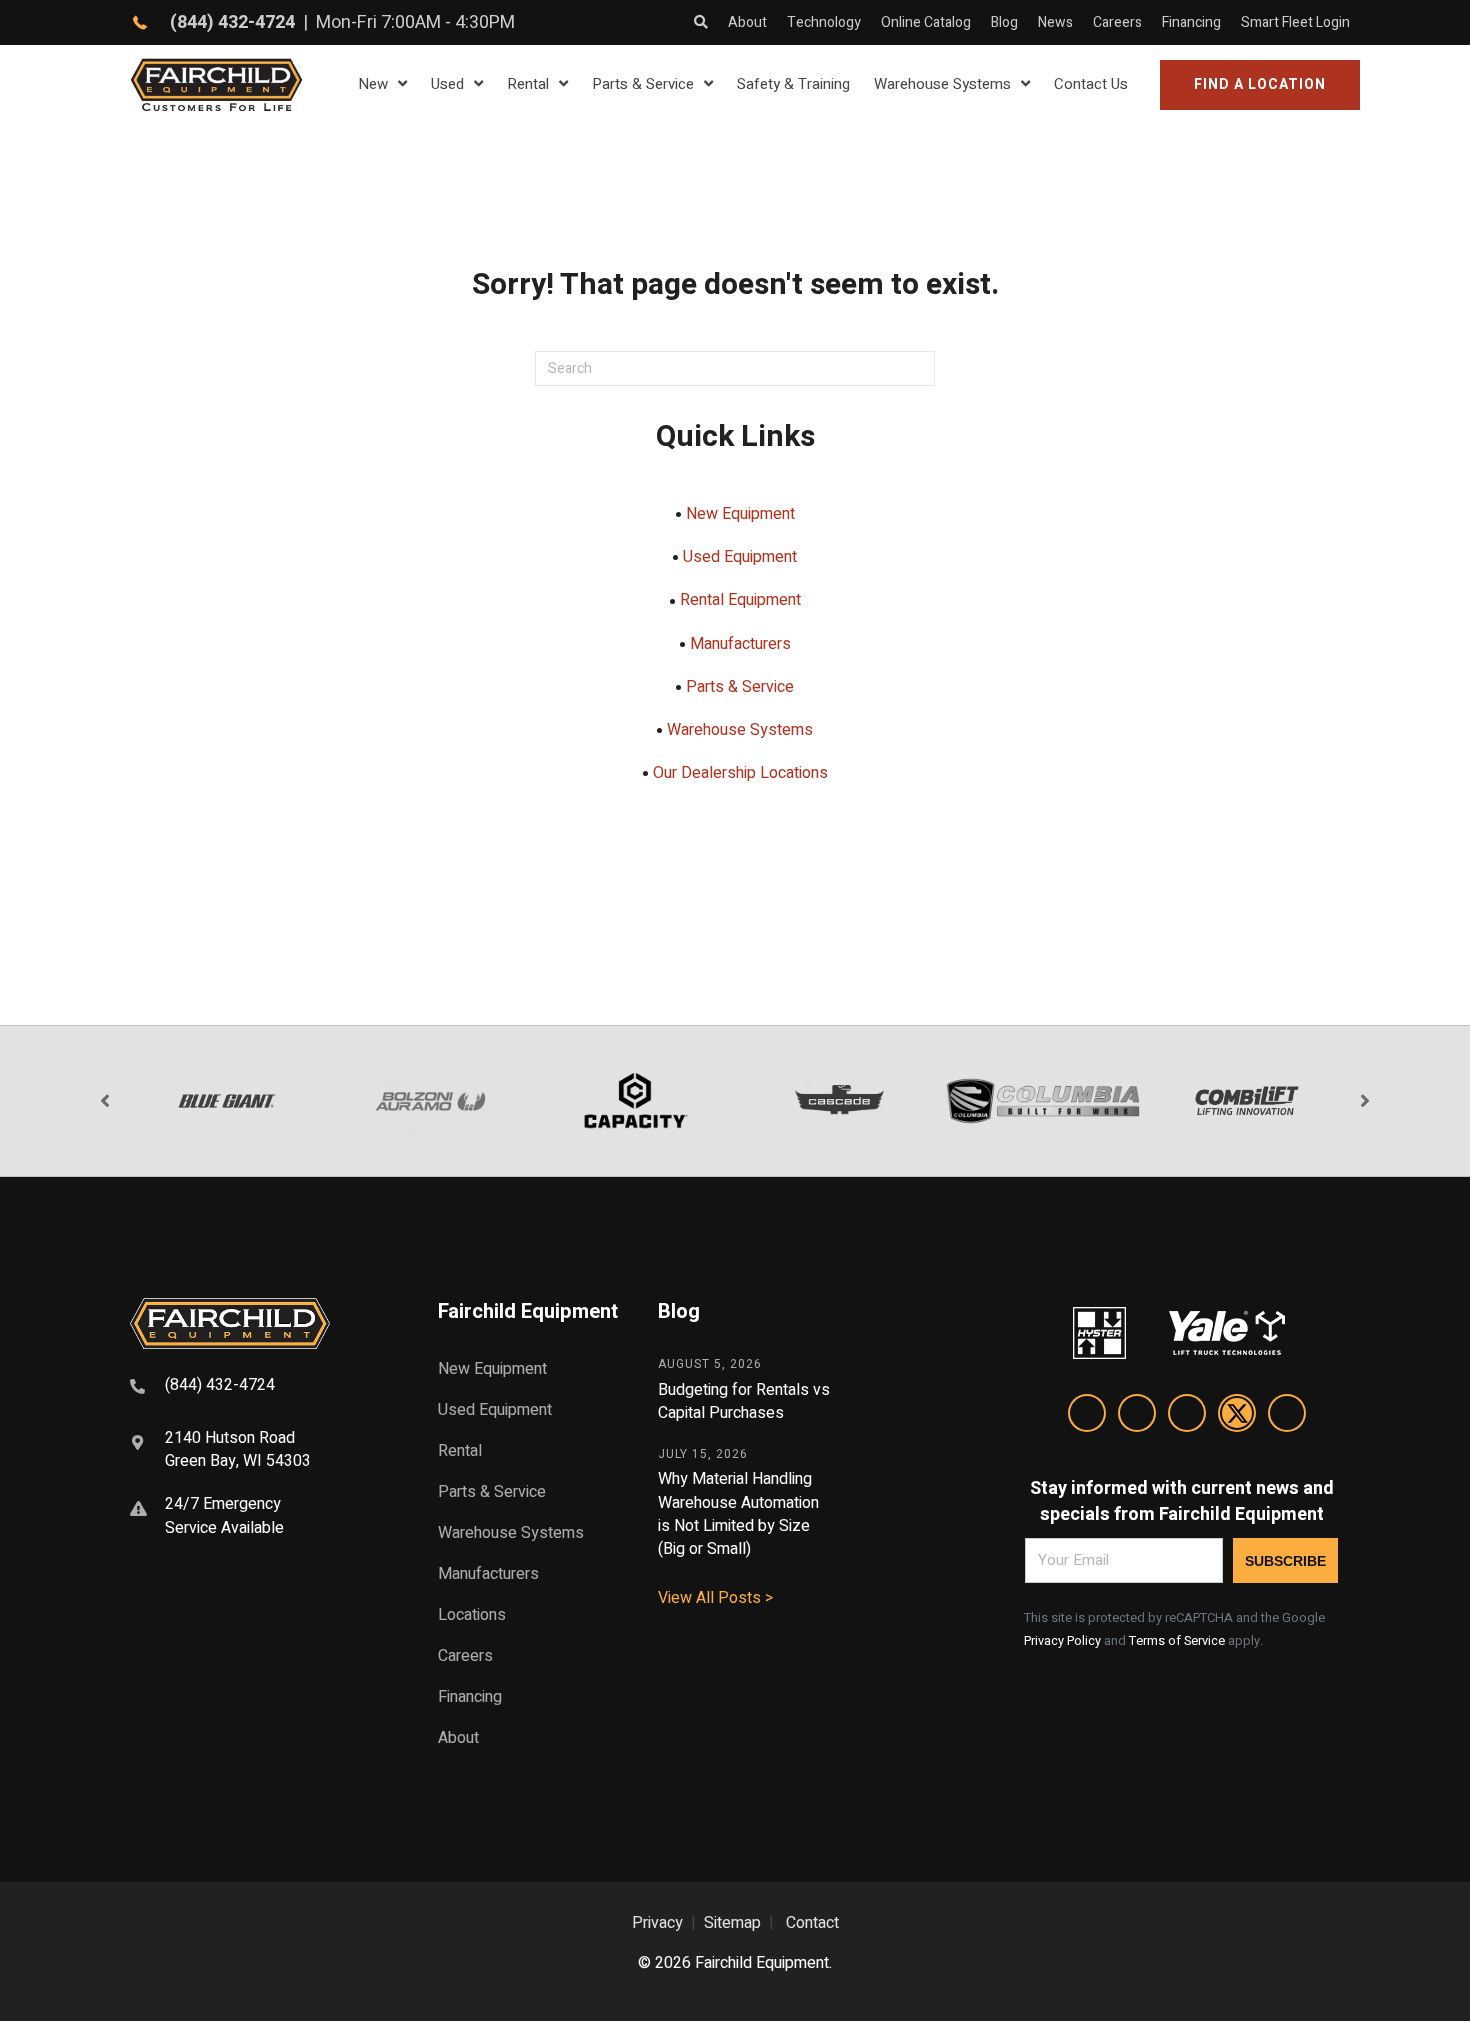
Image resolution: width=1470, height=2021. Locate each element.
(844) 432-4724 (232, 22)
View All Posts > (715, 1598)
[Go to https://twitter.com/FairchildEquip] (1237, 1416)
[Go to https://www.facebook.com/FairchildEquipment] (1137, 1416)
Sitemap (732, 1923)
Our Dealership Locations (740, 773)
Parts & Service (740, 687)
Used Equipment (740, 557)
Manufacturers (740, 644)
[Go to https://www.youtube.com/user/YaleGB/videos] (1287, 1416)
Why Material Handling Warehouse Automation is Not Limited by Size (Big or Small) (738, 1514)
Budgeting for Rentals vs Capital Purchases (744, 1401)
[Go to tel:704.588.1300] (259, 1388)
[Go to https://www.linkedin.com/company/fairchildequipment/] (1087, 1416)
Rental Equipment (740, 600)
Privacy (657, 1923)
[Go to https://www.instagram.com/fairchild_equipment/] (1187, 1416)
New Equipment (740, 514)
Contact (812, 1923)
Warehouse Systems (740, 730)
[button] (1260, 85)
